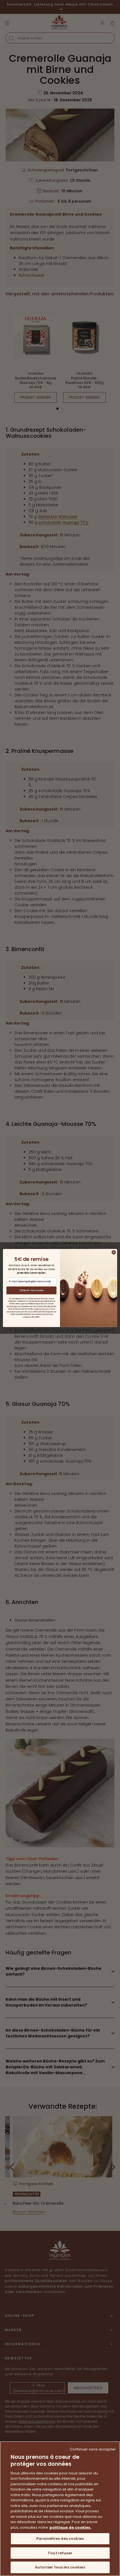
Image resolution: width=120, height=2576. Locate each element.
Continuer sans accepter (93, 2449)
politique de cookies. (70, 2527)
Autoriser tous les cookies (60, 2567)
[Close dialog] (114, 1252)
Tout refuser (60, 2553)
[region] (60, 2509)
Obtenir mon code (31, 1290)
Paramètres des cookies (60, 2539)
